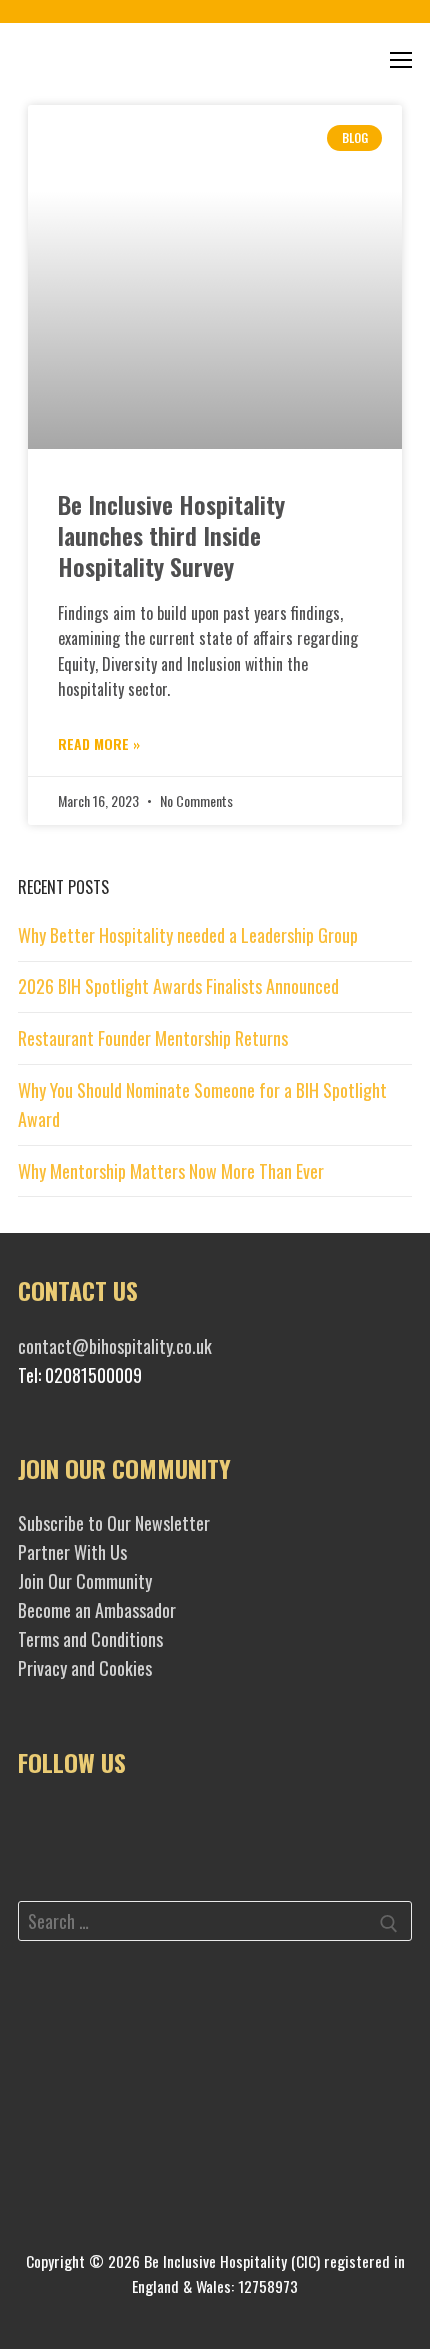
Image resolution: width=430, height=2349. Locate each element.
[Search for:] (215, 1924)
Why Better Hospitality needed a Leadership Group (188, 935)
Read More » (99, 743)
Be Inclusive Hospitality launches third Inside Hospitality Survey (171, 535)
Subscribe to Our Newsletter (114, 1523)
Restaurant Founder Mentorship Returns (153, 1038)
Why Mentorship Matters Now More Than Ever (175, 1171)
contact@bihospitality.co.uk (115, 1346)
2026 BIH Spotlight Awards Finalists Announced (178, 986)
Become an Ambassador (97, 1610)
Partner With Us (72, 1552)
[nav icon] (401, 59)
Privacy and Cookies (85, 1668)
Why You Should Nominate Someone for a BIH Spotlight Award (202, 1104)
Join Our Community (85, 1581)
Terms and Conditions (90, 1639)
